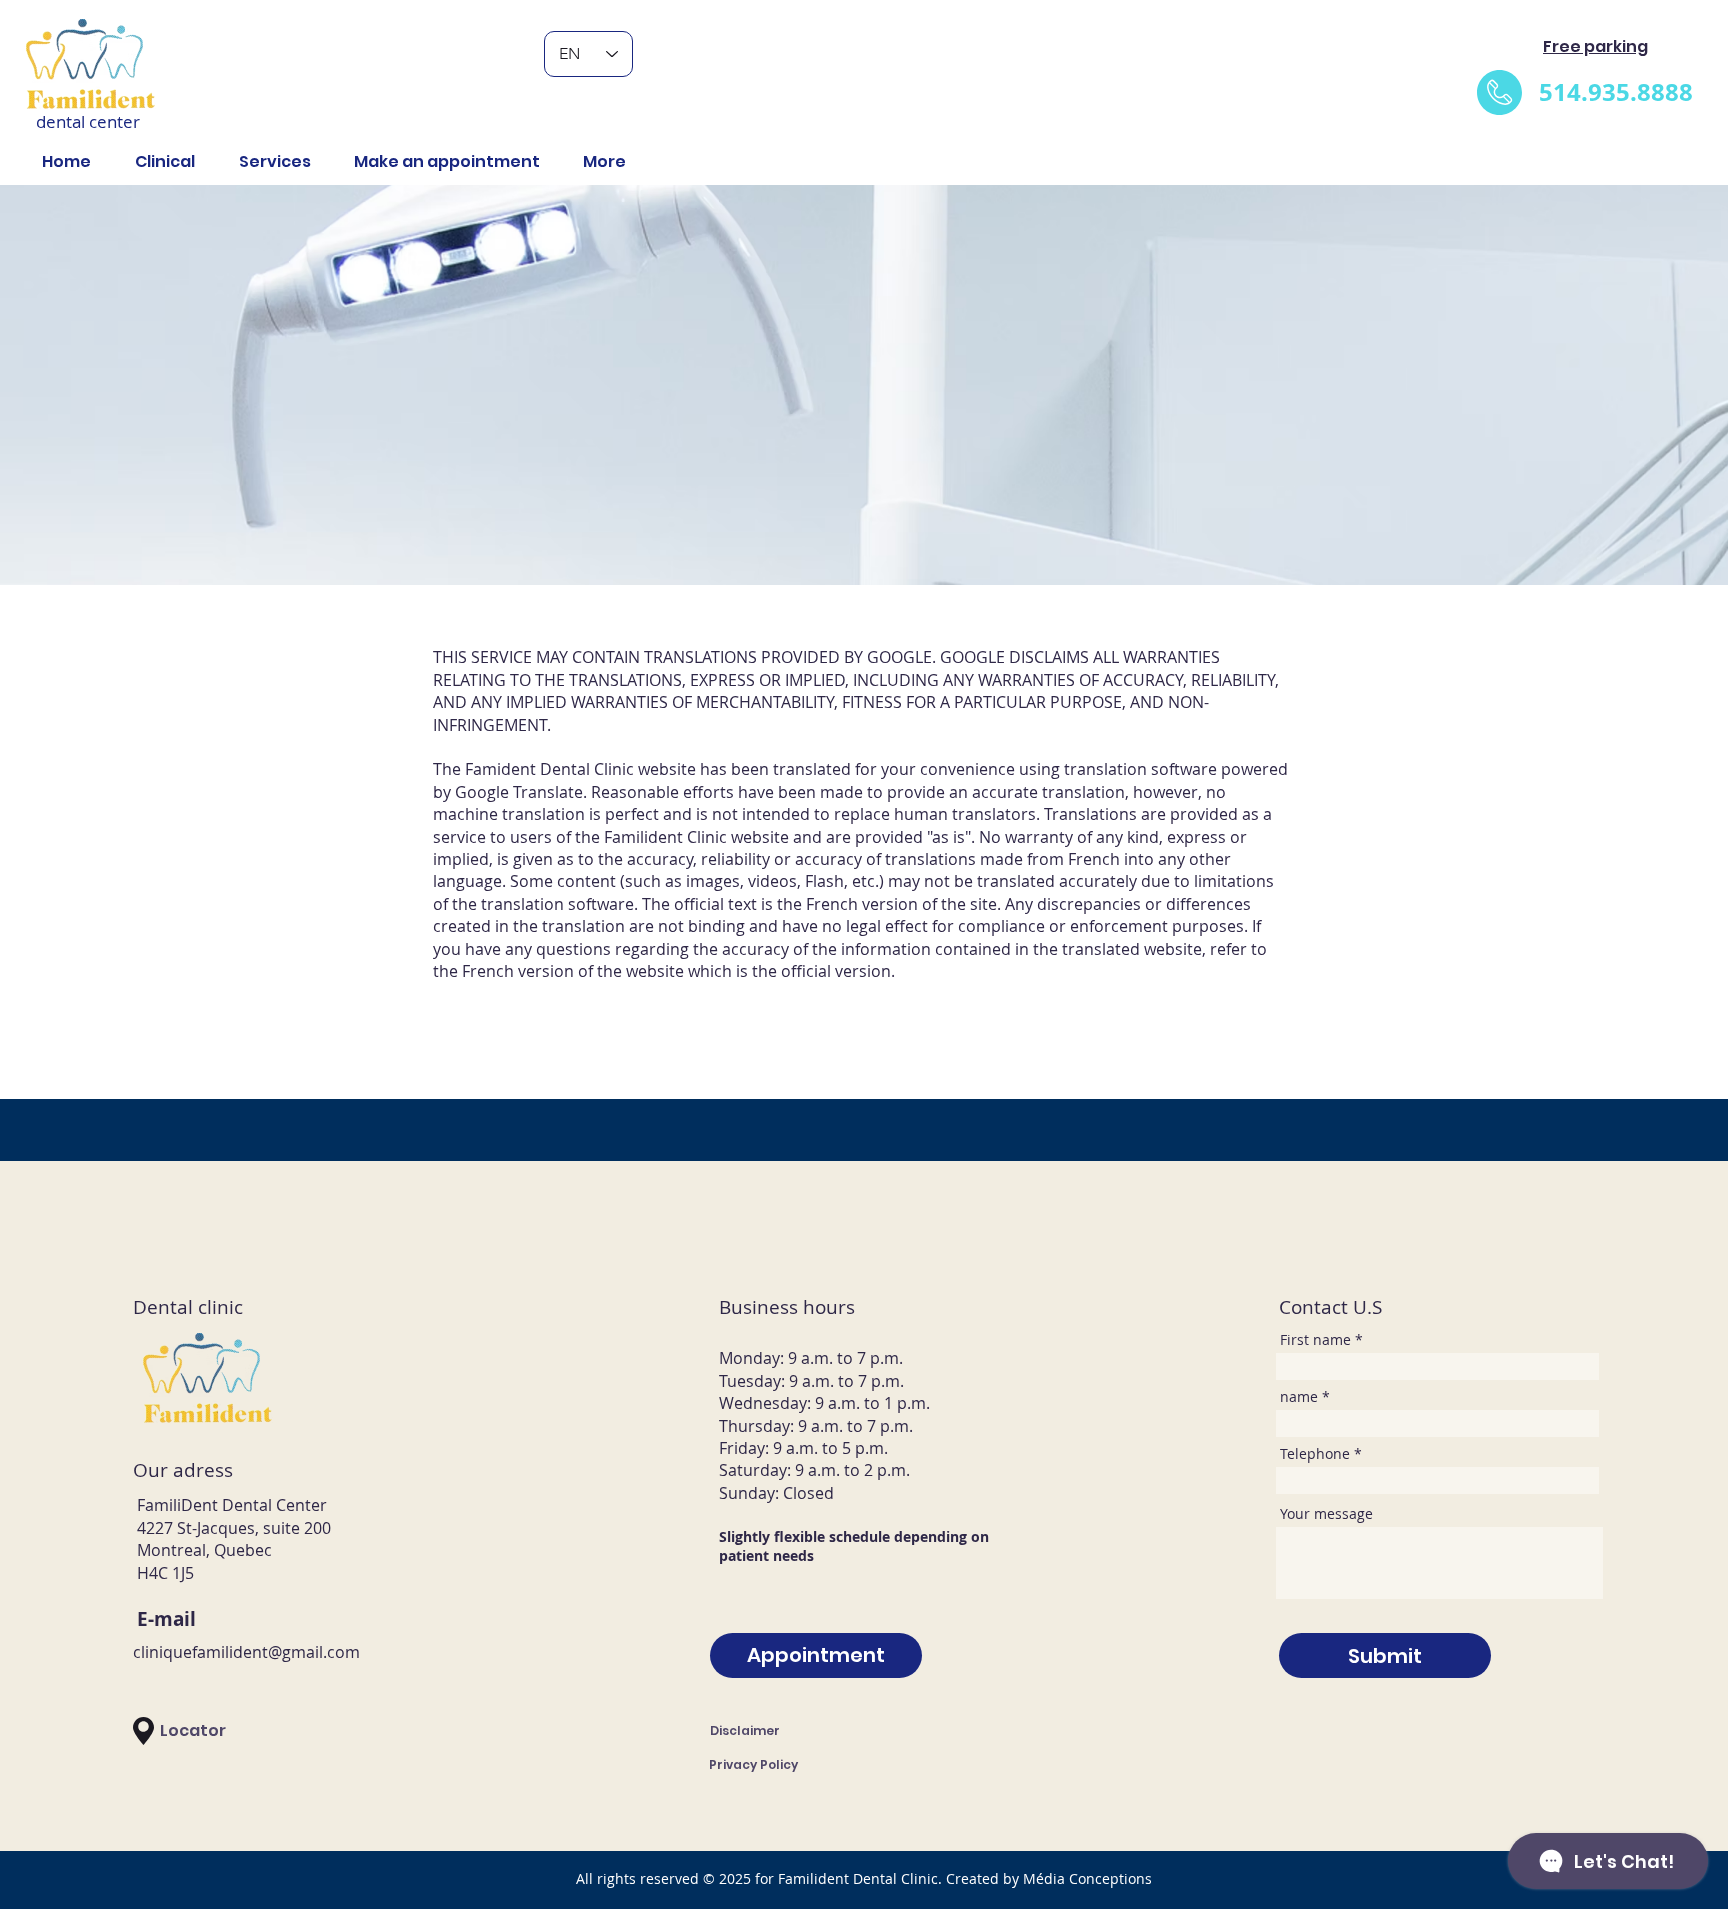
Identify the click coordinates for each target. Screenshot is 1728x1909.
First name (1315, 1340)
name (1299, 1397)
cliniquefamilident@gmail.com (246, 1652)
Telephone (1315, 1454)
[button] (268, 162)
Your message (1326, 1514)
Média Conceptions (1087, 1878)
